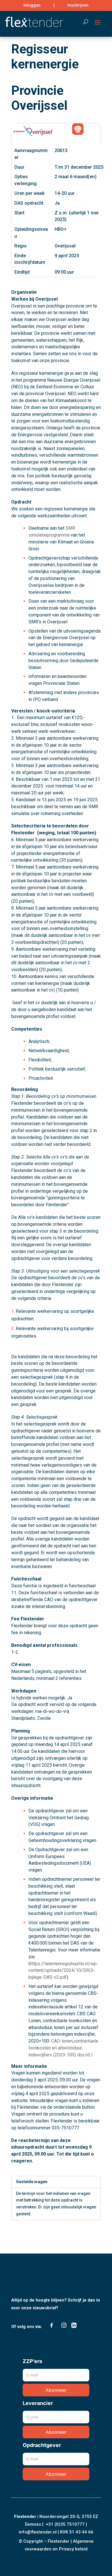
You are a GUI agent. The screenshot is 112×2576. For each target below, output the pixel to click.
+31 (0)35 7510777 (65, 2524)
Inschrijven (78, 5)
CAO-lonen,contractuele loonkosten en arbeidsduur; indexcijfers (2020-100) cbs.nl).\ (63, 2048)
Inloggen (32, 5)
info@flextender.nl (38, 2532)
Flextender (25, 2517)
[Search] (83, 22)
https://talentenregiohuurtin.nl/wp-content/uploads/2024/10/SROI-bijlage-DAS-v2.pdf (63, 1971)
